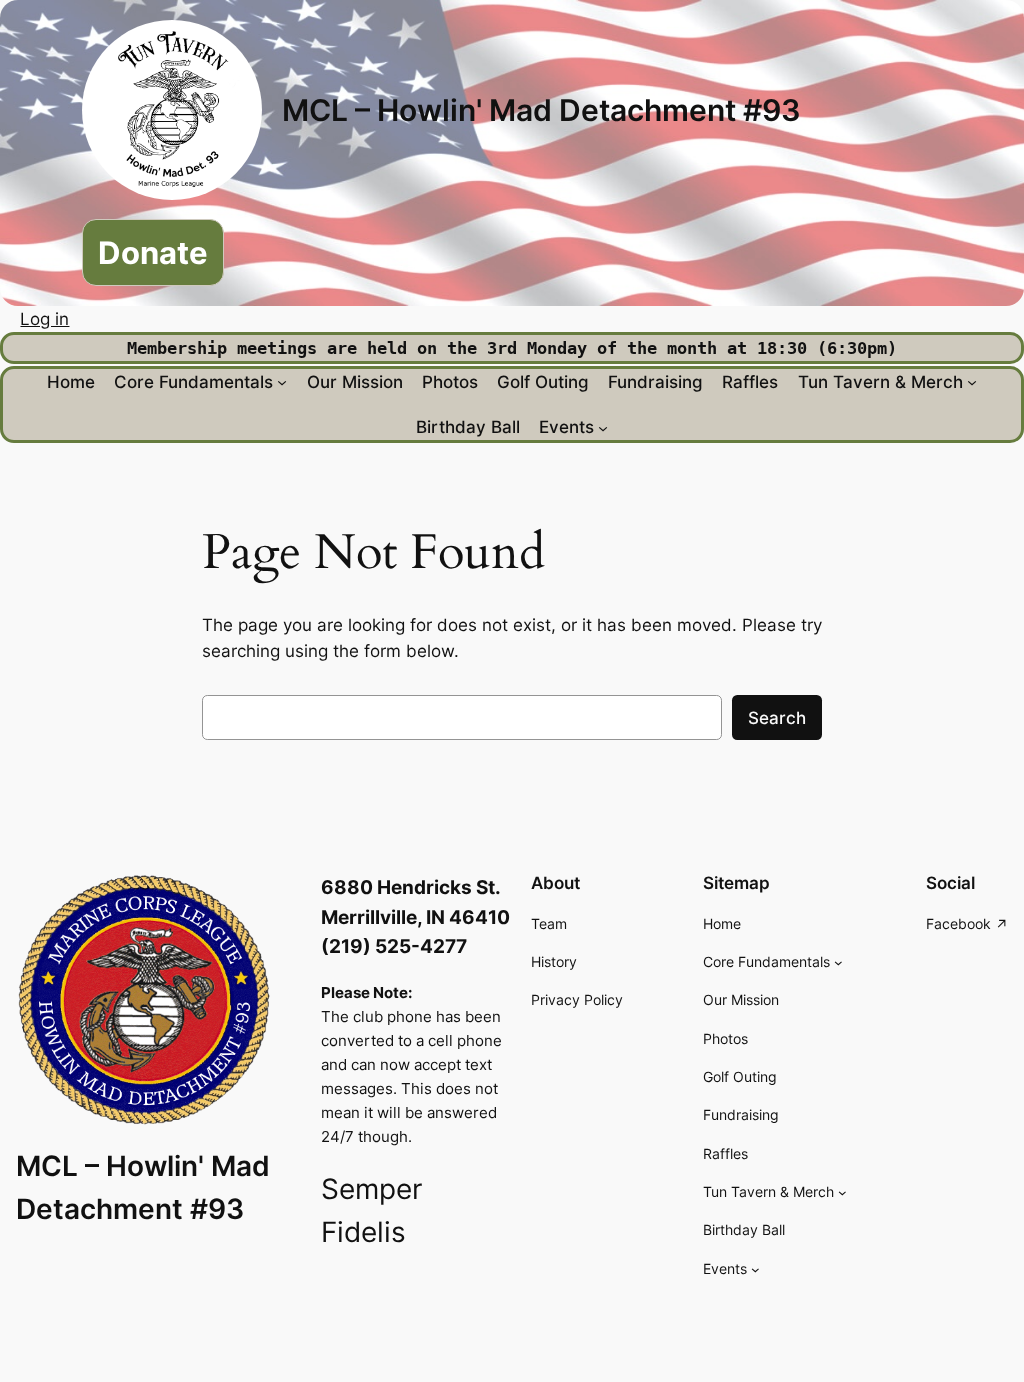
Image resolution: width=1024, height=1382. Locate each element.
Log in (44, 319)
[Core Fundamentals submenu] (282, 382)
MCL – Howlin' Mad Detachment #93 (541, 110)
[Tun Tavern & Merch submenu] (972, 382)
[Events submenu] (603, 427)
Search (777, 718)
